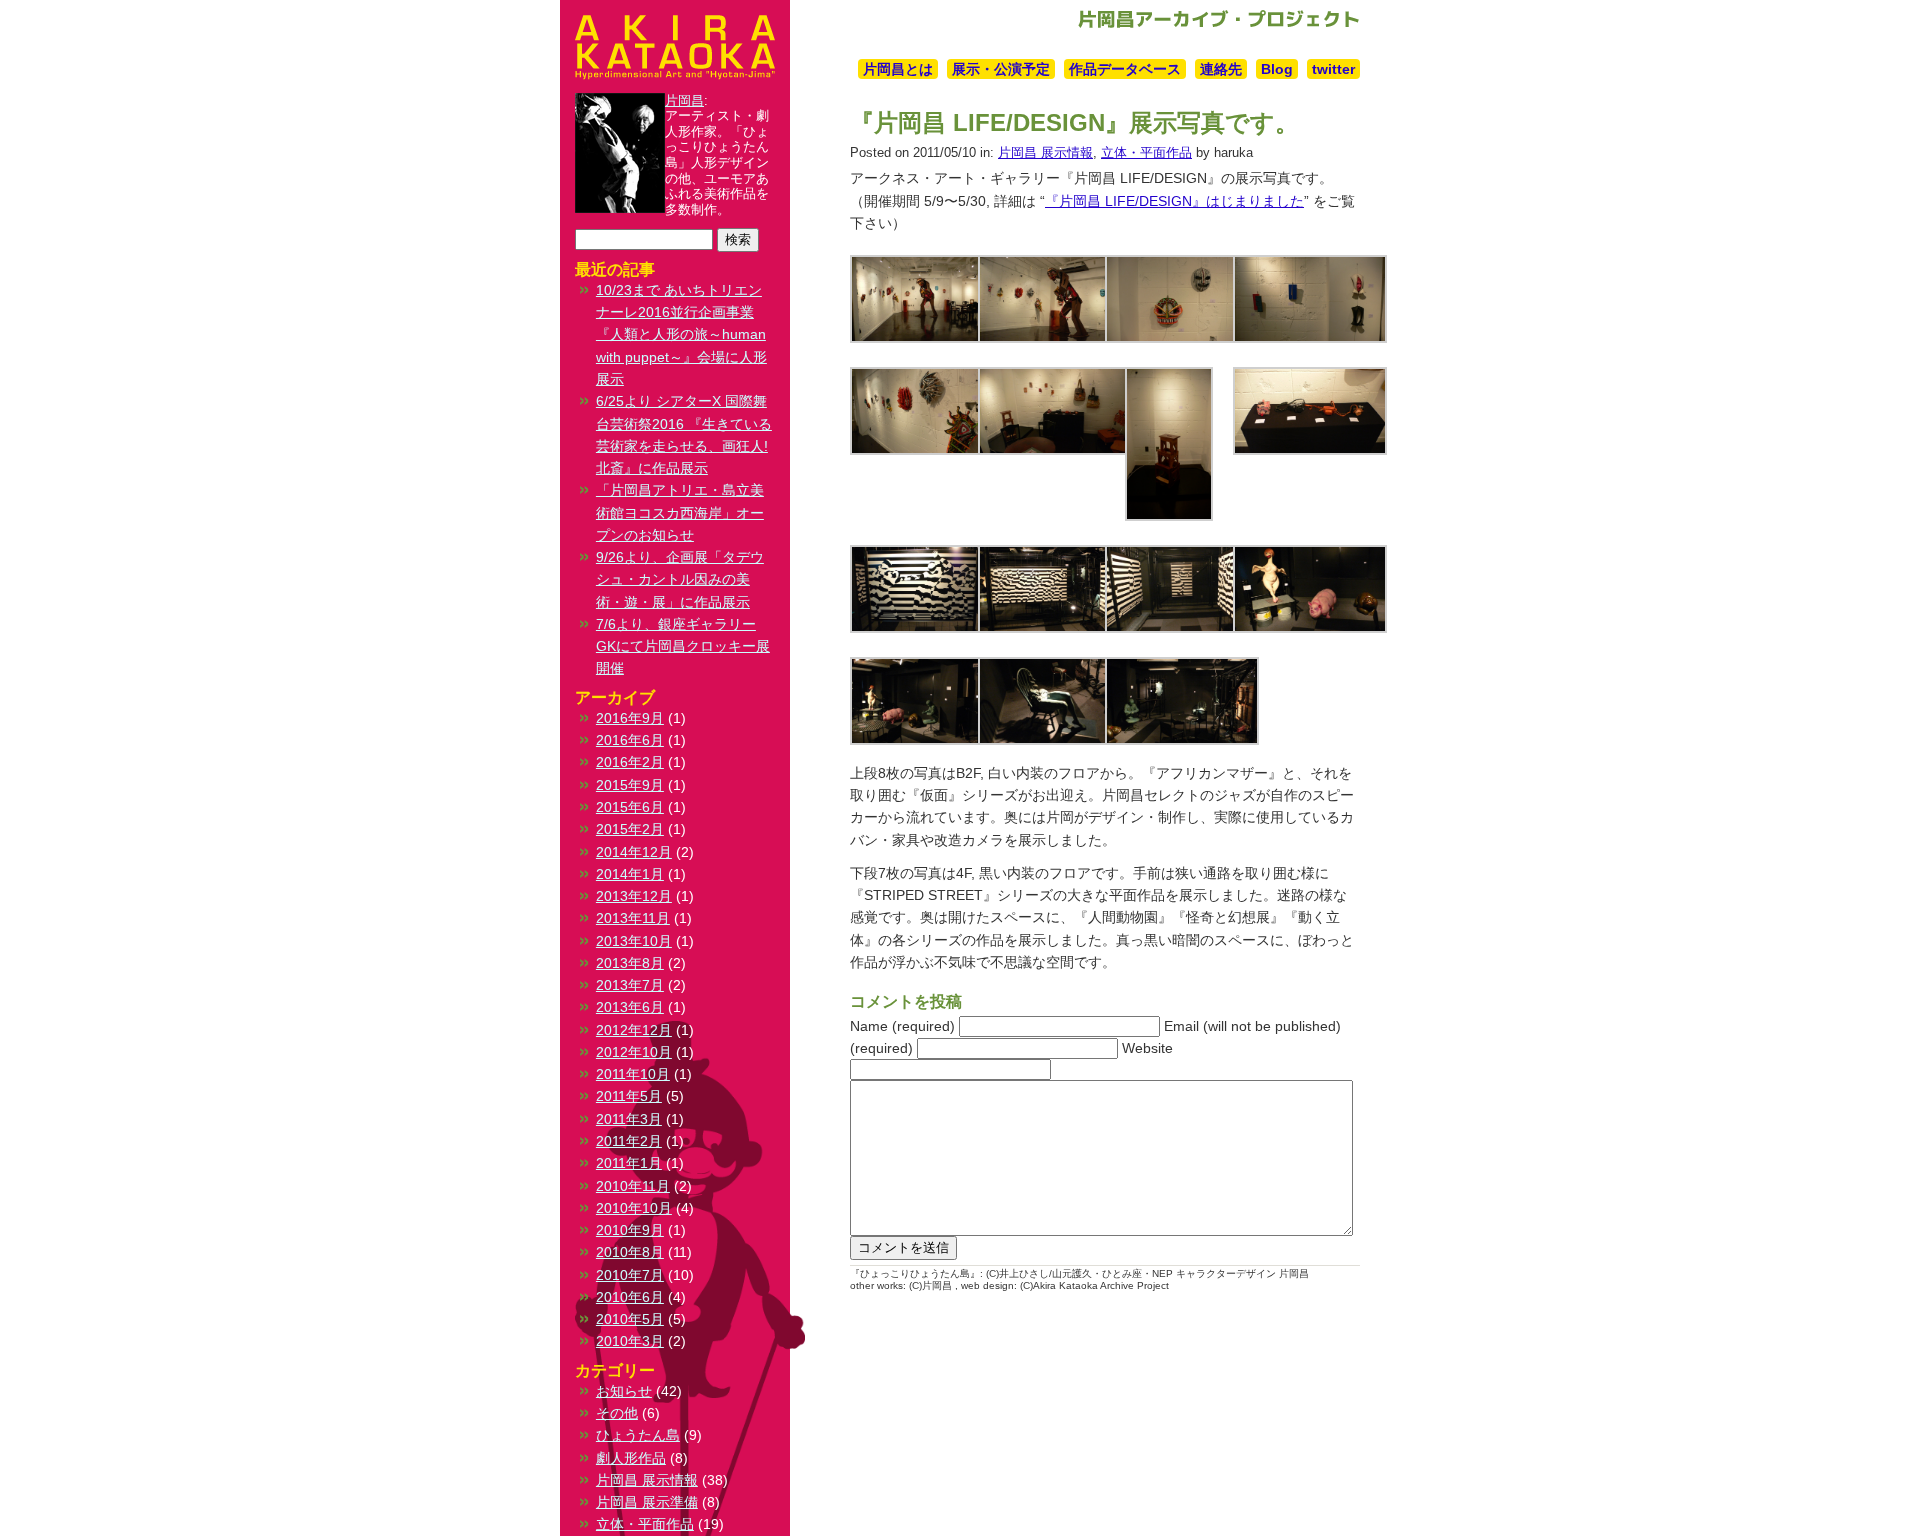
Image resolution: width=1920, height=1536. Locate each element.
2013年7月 (630, 985)
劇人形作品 (631, 1458)
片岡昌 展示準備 (647, 1502)
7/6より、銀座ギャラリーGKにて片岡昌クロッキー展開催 (683, 646)
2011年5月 (629, 1096)
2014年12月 (634, 852)
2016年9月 (630, 718)
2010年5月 (630, 1319)
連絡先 (1221, 69)
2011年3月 (629, 1119)
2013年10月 (634, 941)
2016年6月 (630, 740)
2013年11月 (633, 918)
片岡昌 (684, 100)
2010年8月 (630, 1252)
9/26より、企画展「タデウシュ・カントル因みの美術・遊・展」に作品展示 (680, 579)
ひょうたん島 (638, 1435)
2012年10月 (634, 1052)
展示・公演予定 (1001, 69)
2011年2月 (629, 1141)
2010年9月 (630, 1230)
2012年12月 (634, 1030)
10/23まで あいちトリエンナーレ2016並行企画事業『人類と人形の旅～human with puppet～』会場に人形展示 (681, 334)
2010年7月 (630, 1275)
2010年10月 (634, 1208)
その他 (617, 1413)
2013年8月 (630, 963)
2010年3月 (630, 1341)
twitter (1333, 69)
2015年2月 (630, 829)
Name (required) (902, 1026)
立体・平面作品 (1146, 152)
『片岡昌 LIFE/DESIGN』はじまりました (1174, 201)
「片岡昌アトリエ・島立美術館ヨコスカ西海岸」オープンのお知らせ (680, 512)
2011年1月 (629, 1163)
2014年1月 (630, 874)
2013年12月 (634, 896)
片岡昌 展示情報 (1045, 152)
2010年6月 (630, 1297)
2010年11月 (633, 1186)
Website (1147, 1048)
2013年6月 (630, 1007)
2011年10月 (633, 1074)
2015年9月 (630, 785)
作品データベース (1125, 69)
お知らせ (624, 1391)
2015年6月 (630, 807)
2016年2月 (630, 762)
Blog (1277, 69)
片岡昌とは (898, 69)
